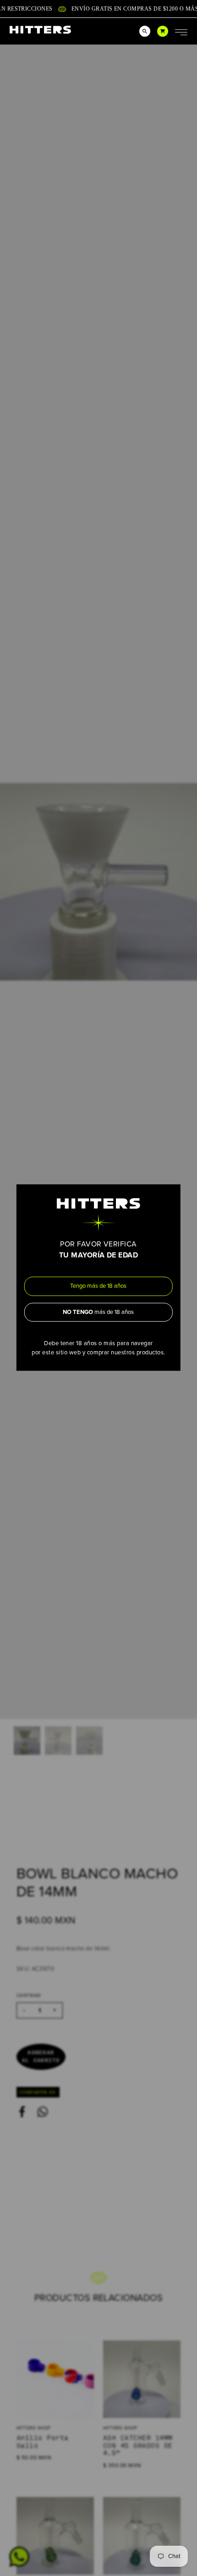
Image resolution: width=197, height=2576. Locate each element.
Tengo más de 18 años (98, 1286)
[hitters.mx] (40, 30)
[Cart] (163, 31)
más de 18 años (98, 1312)
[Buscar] (145, 31)
